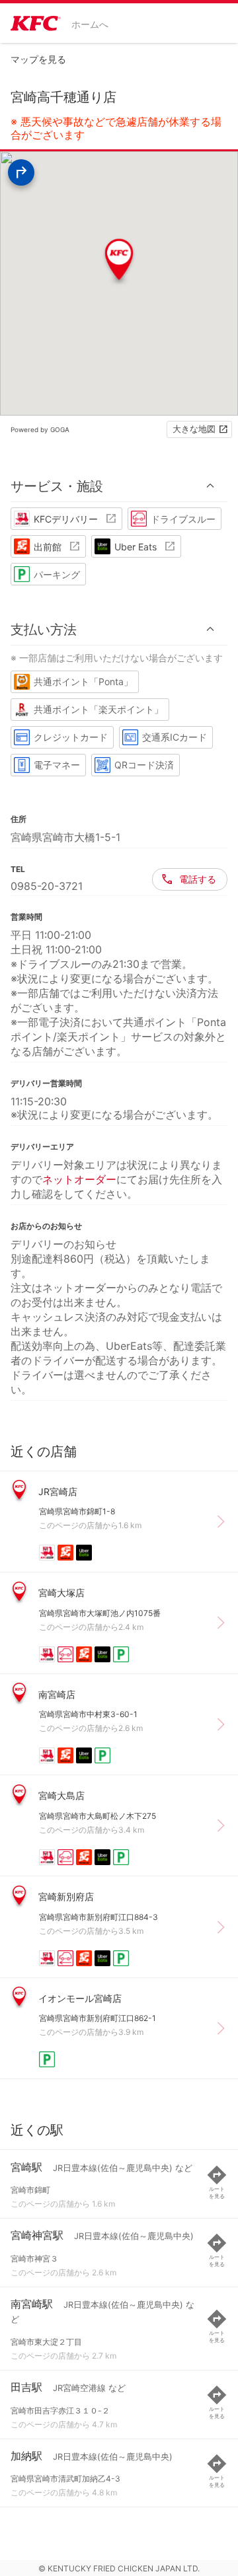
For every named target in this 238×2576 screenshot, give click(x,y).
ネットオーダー (79, 1179)
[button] (119, 486)
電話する (198, 879)
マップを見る (38, 59)
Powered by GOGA (40, 429)
